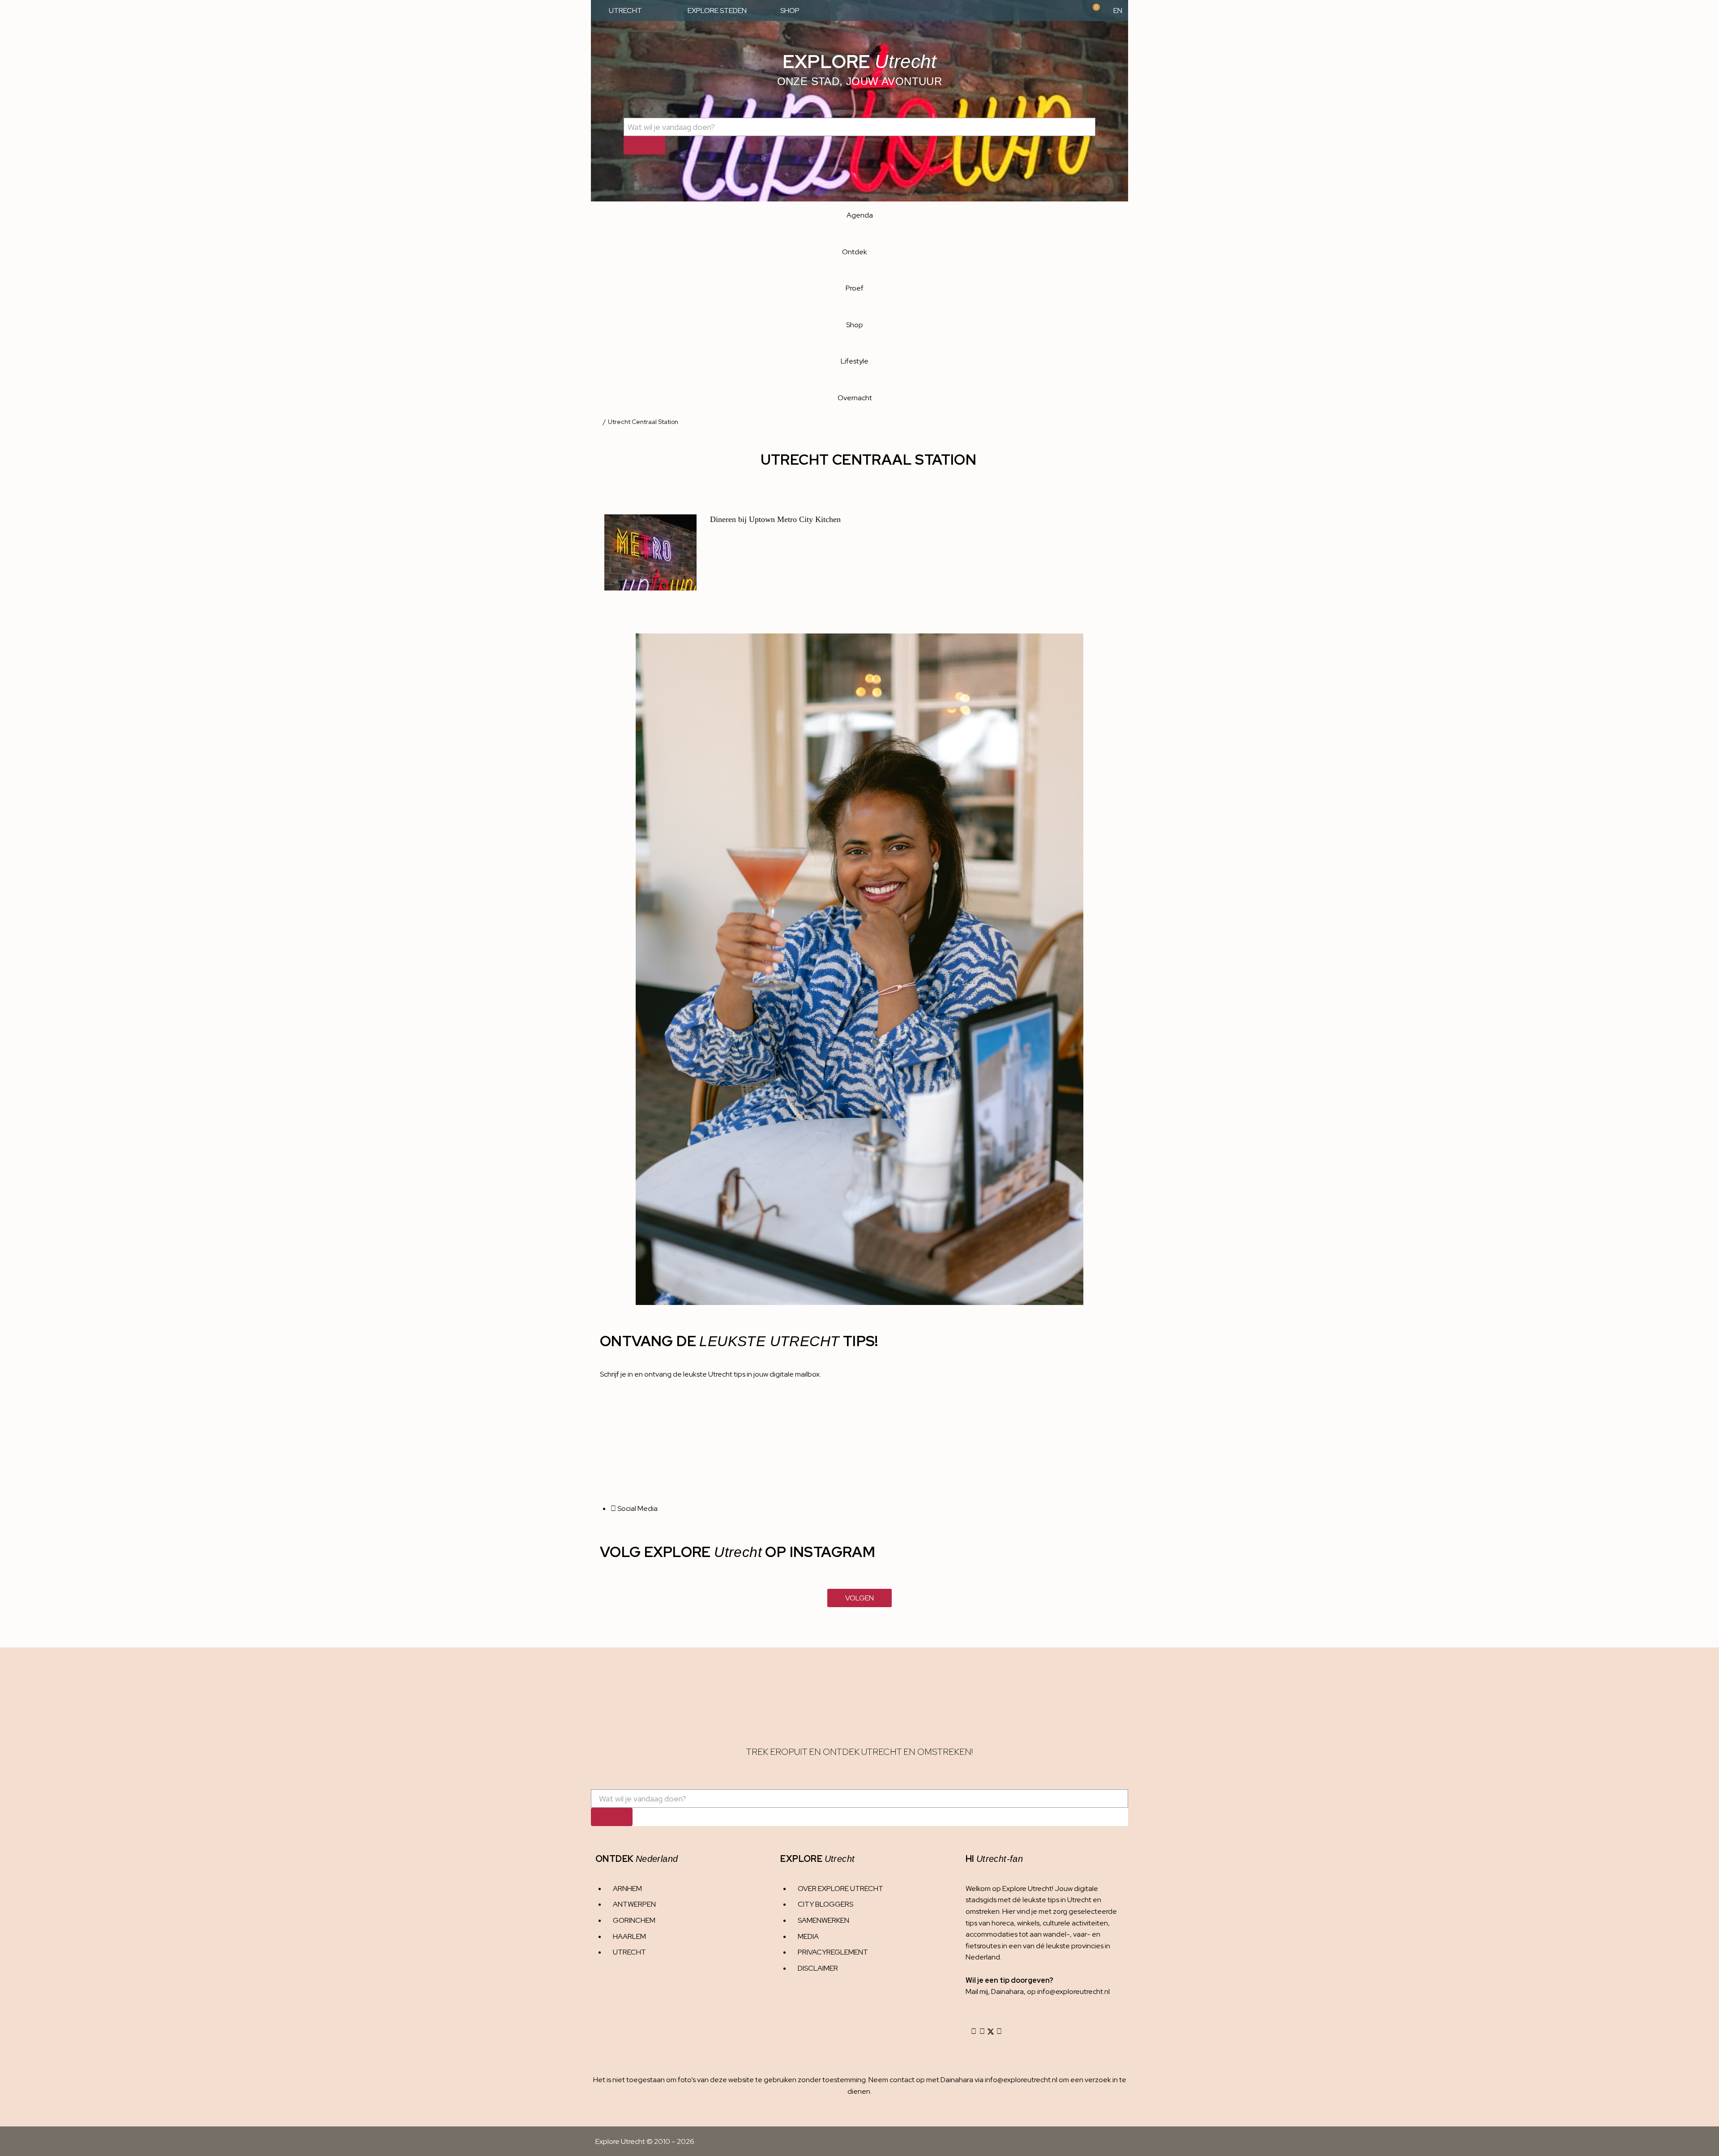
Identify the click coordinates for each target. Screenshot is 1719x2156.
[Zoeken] (644, 145)
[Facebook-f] (982, 2032)
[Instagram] (974, 2032)
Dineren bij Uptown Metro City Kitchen (775, 519)
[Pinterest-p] (999, 2032)
